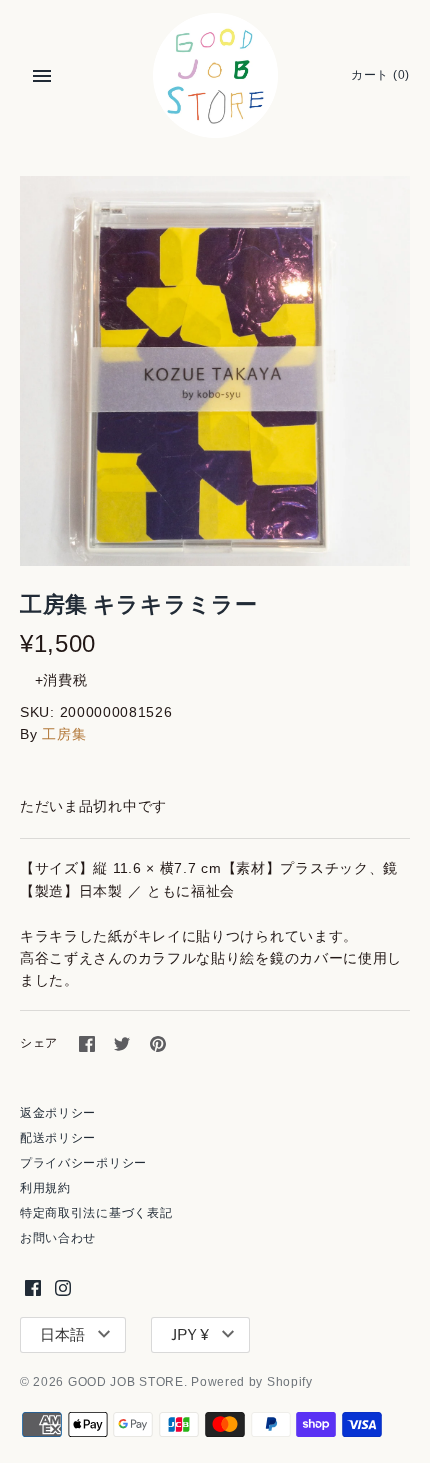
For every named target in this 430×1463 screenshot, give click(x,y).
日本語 (62, 1335)
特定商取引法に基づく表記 (96, 1213)
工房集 (64, 734)
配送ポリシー (58, 1138)
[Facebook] (33, 1287)
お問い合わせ (58, 1238)
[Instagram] (63, 1287)
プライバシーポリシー (83, 1163)
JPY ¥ (190, 1335)
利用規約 (45, 1188)
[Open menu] (42, 76)
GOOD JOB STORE (126, 1382)
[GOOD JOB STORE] (215, 75)
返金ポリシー (58, 1113)
